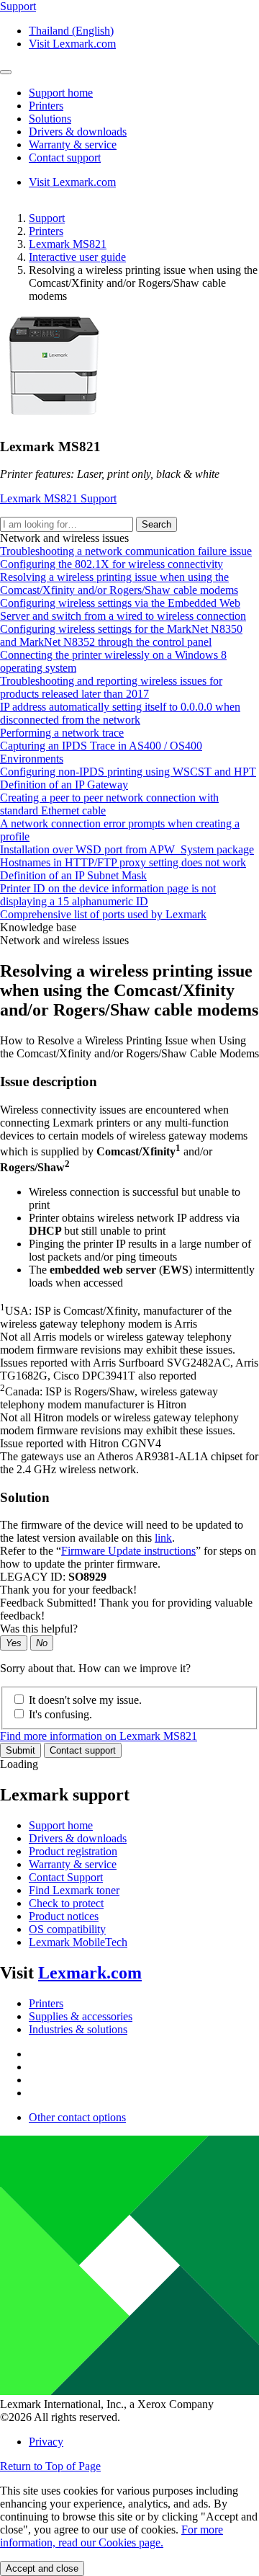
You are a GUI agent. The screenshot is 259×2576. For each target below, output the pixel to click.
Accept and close (42, 2568)
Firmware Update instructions (128, 1551)
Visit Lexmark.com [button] (72, 44)
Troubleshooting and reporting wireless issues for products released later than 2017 (111, 687)
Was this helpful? (39, 1629)
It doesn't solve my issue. (85, 1700)
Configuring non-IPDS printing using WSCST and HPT (128, 772)
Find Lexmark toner (74, 1890)
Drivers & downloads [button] (78, 132)
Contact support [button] (65, 157)
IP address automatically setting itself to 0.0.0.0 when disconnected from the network (120, 713)
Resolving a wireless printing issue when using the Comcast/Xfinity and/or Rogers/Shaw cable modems (119, 583)
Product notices (64, 1916)
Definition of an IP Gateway (64, 785)
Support (47, 218)
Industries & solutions (78, 2029)
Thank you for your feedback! (68, 1590)
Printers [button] (46, 106)
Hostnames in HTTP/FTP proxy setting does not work (123, 862)
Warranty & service (73, 1864)
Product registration (73, 1851)
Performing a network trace (62, 733)
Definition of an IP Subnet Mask (73, 875)
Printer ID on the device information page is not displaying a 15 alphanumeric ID (108, 895)
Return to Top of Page (50, 2466)
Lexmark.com (90, 1973)
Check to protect (66, 1903)
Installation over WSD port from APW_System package (127, 849)
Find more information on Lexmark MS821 (99, 1736)
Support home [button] (61, 93)
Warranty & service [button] (73, 145)
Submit (21, 1750)
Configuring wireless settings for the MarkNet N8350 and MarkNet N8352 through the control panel (121, 635)
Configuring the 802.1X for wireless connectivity (112, 564)
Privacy (46, 2442)
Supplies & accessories (81, 2016)
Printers (46, 231)
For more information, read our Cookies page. (112, 2536)
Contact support (83, 1750)
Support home (61, 1825)
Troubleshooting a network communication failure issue (126, 551)
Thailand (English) (71, 31)
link (163, 1538)
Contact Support (66, 1877)
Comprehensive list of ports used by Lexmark (103, 914)
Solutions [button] (50, 119)
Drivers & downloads (78, 1838)
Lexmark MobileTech (78, 1942)
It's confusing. (60, 1714)
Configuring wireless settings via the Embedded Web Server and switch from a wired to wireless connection (123, 609)
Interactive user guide (77, 257)
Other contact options (77, 2117)
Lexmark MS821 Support (58, 498)
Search (156, 524)
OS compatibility (67, 1929)
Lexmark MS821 (68, 244)
